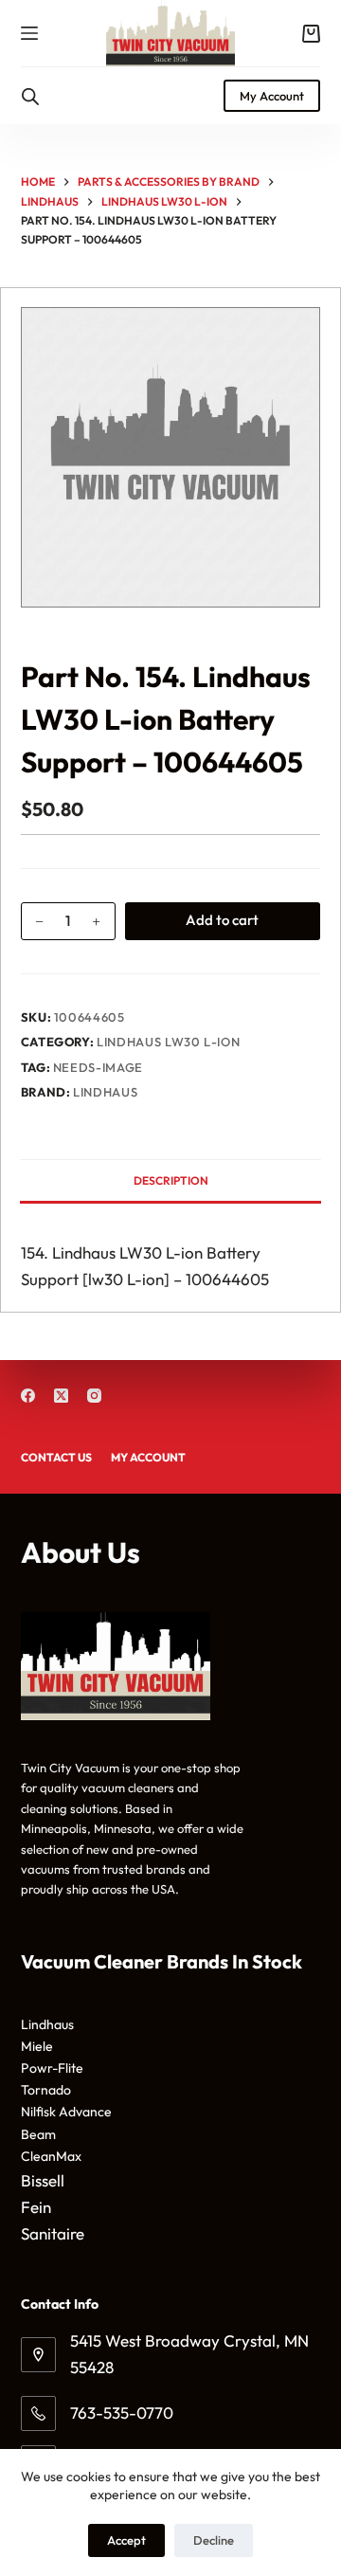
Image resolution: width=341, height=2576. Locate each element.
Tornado (46, 2090)
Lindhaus (105, 1092)
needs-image (98, 1067)
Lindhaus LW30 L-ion (168, 1042)
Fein (36, 2207)
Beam (38, 2134)
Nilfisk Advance (66, 2112)
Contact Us (56, 1457)
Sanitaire (53, 2233)
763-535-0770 (122, 2413)
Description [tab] (171, 1180)
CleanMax (51, 2156)
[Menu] (29, 33)
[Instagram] (94, 1396)
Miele (37, 2046)
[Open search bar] (30, 96)
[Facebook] (28, 1396)
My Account (272, 96)
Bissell (43, 2180)
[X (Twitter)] (61, 1396)
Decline (214, 2540)
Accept (126, 2540)
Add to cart (222, 920)
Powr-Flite (52, 2068)
